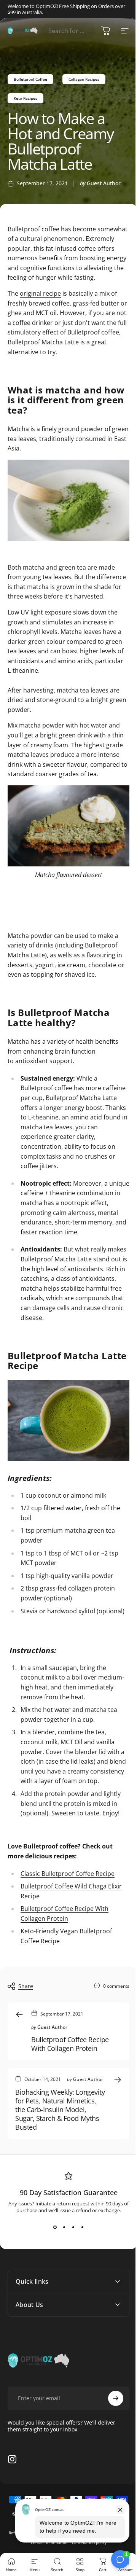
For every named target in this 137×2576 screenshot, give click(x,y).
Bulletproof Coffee (30, 79)
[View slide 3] (73, 2227)
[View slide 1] (55, 2227)
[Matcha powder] (68, 500)
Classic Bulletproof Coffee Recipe (68, 1874)
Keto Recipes (25, 98)
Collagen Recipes (84, 79)
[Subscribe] (110, 2459)
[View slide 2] (64, 2227)
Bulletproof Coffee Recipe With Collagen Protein (70, 2044)
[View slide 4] (82, 2227)
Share (26, 1986)
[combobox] (68, 31)
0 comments (116, 1986)
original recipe (40, 293)
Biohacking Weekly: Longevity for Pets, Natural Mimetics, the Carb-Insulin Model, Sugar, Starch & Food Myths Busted (60, 2110)
